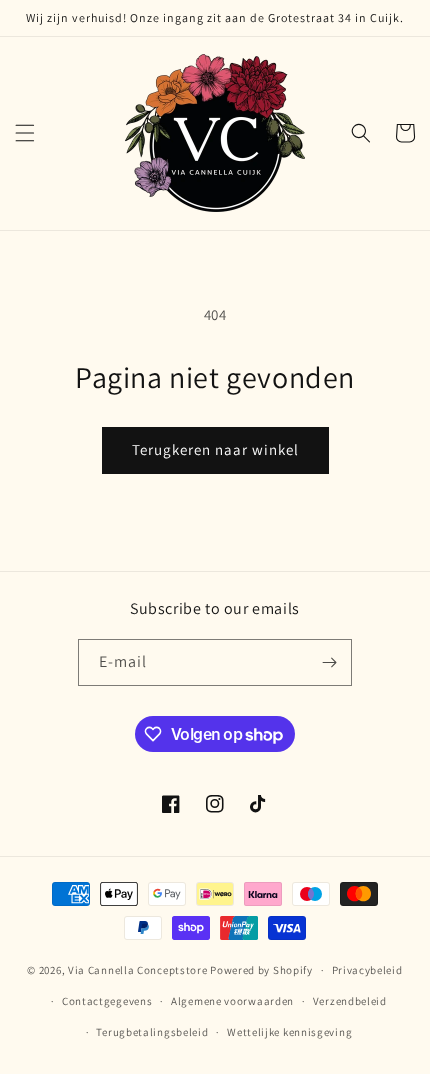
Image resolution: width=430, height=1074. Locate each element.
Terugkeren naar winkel (215, 449)
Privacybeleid (367, 970)
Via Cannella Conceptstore (138, 970)
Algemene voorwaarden (232, 1001)
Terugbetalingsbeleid (152, 1032)
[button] (25, 133)
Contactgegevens (107, 1001)
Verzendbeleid (350, 1001)
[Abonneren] (329, 662)
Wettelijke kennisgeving (289, 1032)
